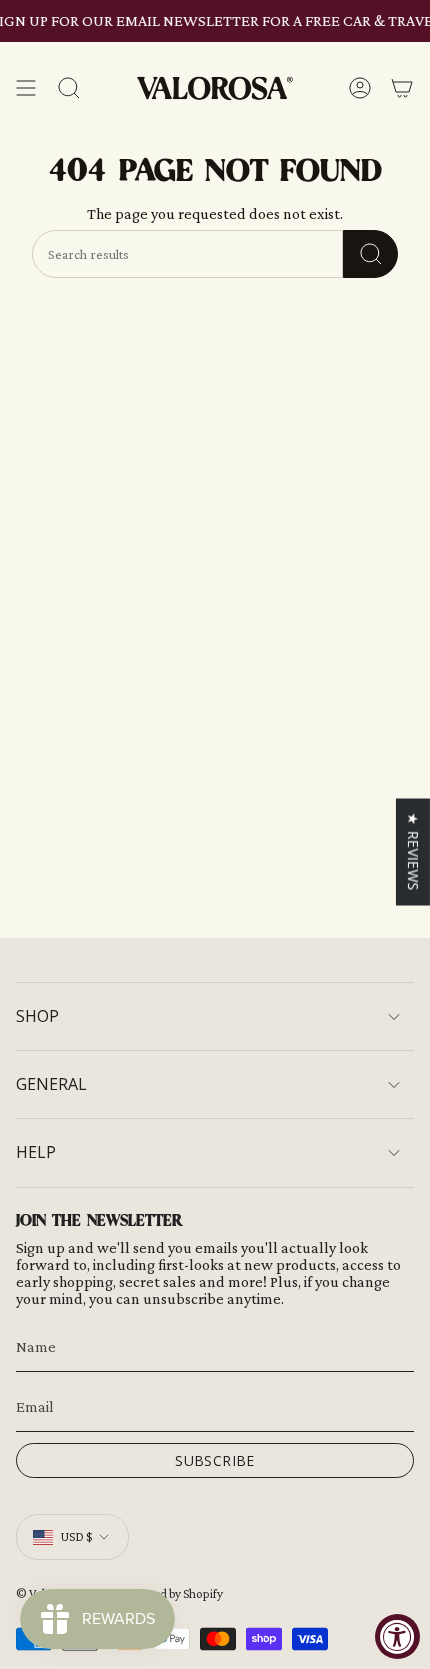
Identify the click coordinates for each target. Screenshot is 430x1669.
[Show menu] (26, 88)
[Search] (370, 254)
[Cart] (402, 88)
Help (36, 1152)
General (51, 1084)
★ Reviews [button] (413, 851)
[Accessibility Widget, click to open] (397, 1636)
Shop (37, 1016)
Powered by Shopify (171, 1593)
